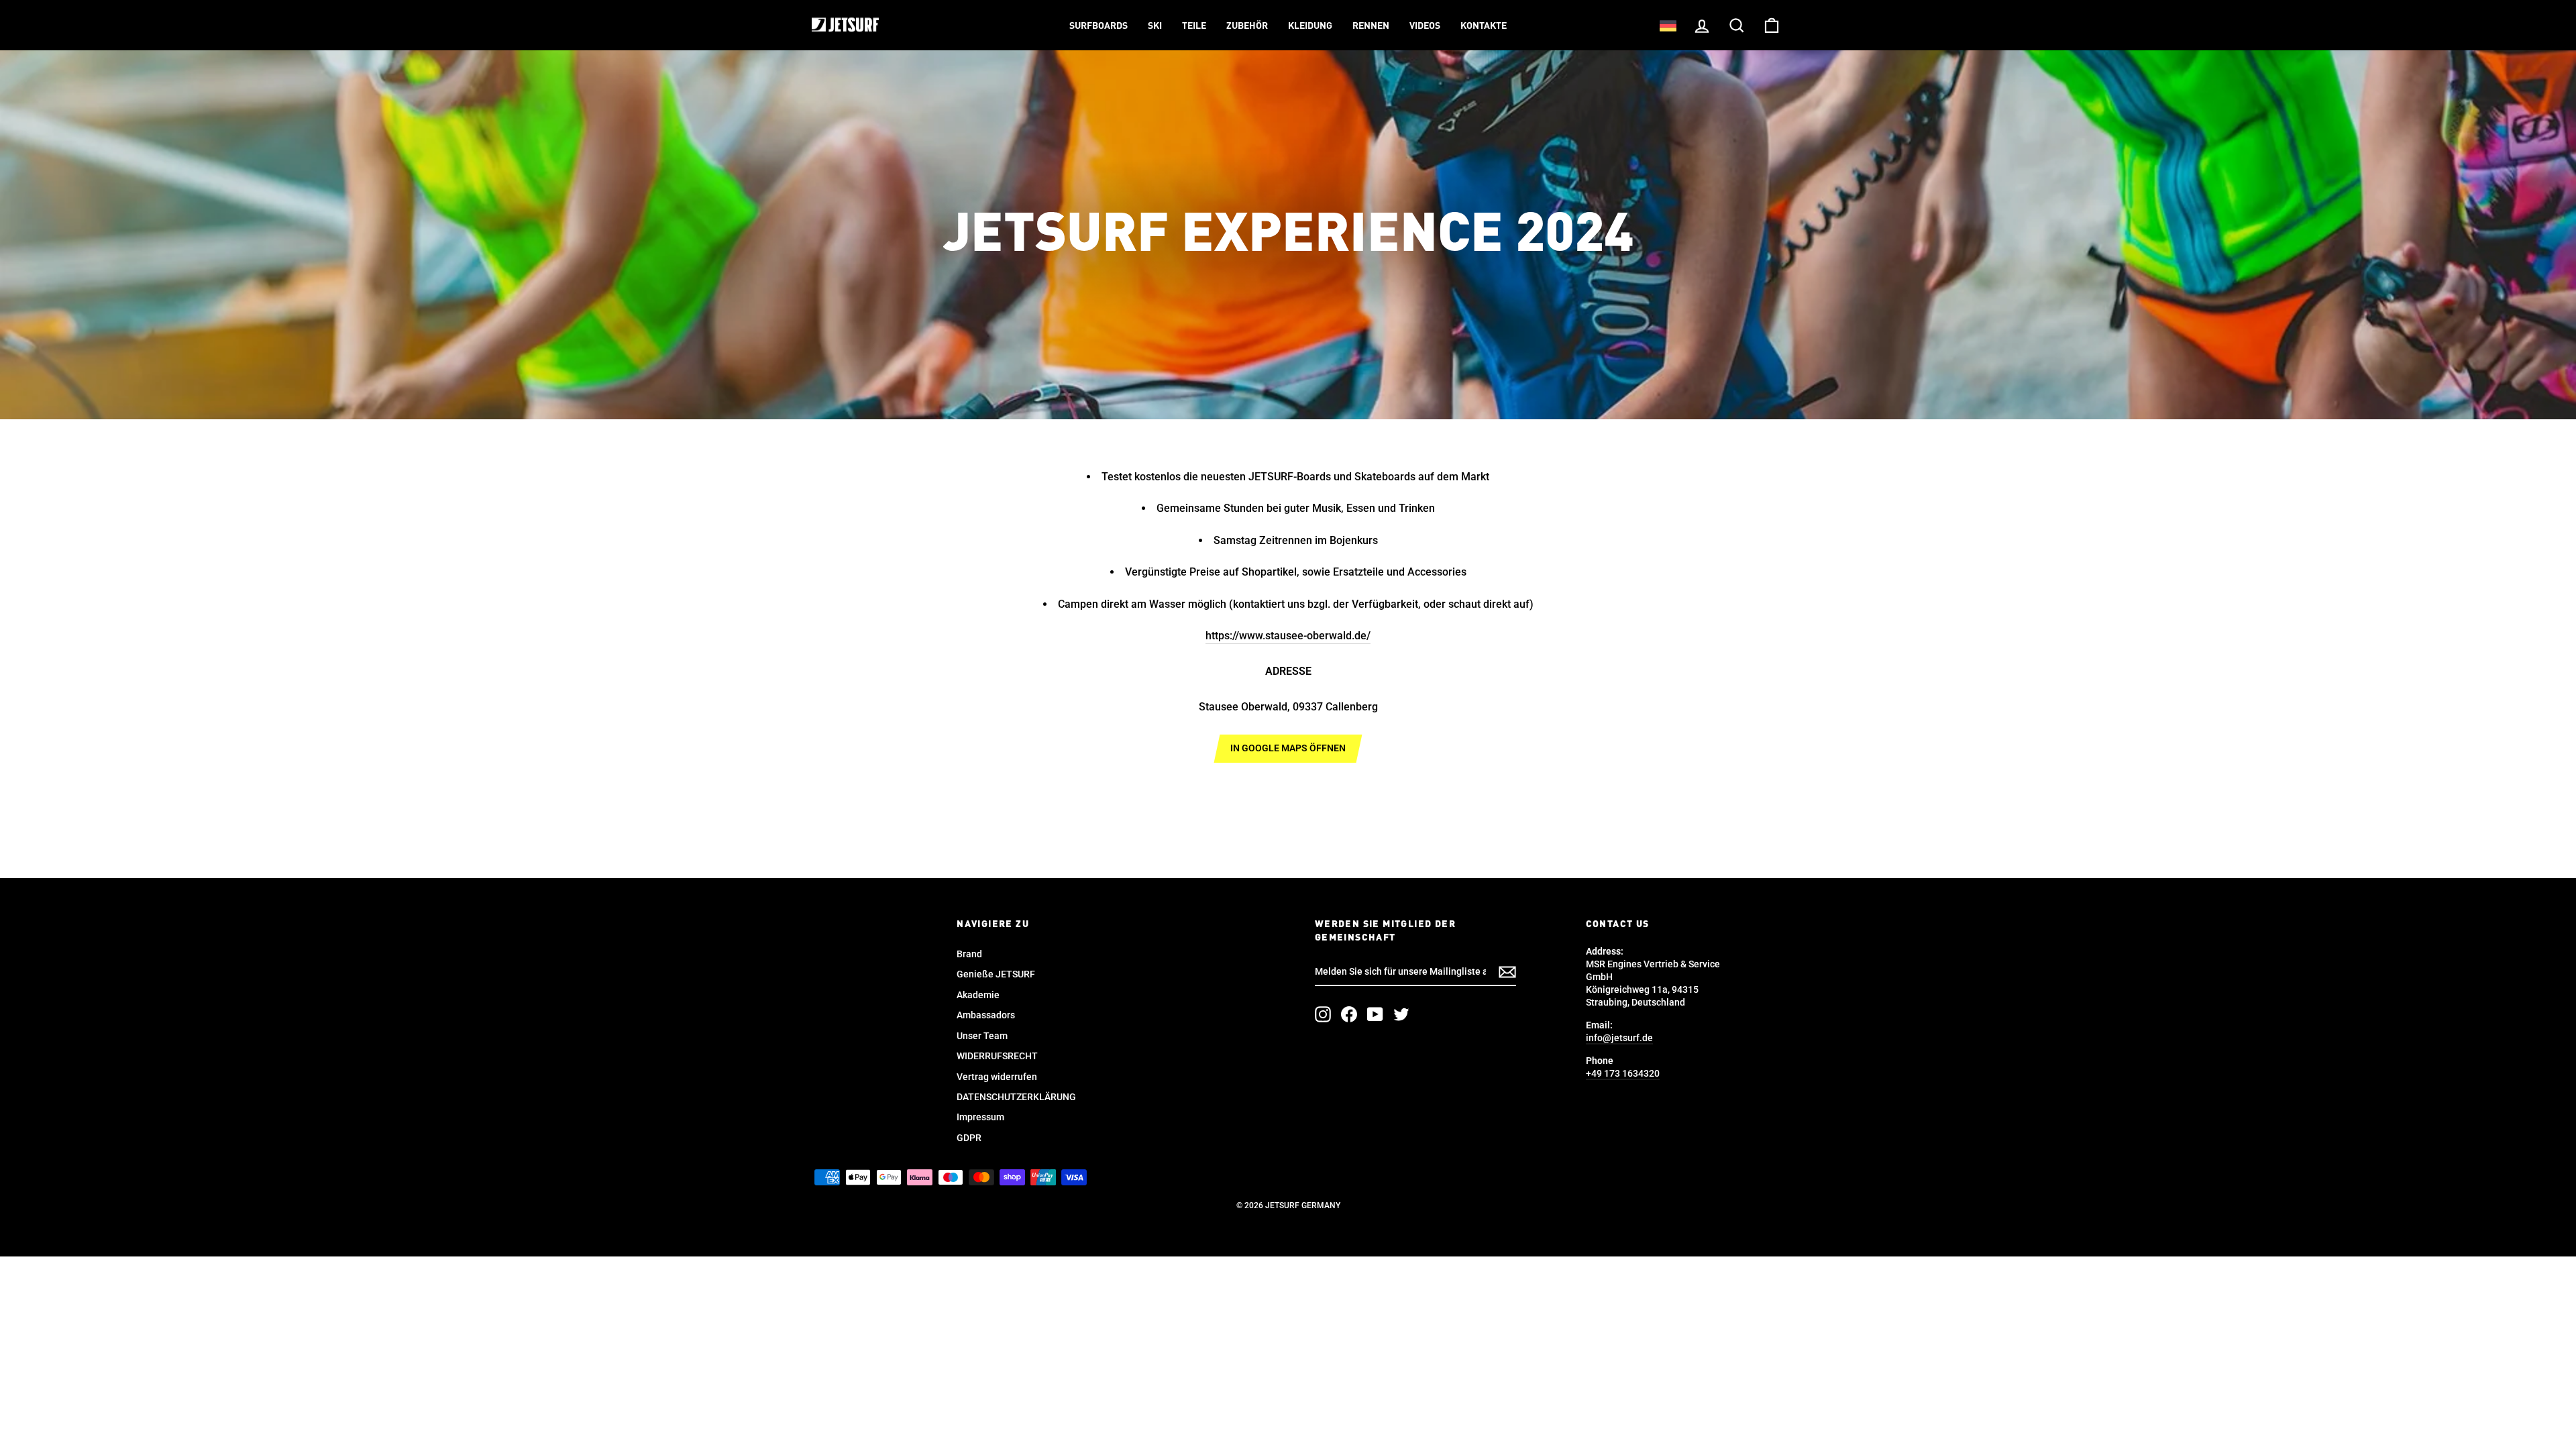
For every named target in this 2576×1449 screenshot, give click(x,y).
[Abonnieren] (1507, 972)
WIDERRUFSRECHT (997, 1056)
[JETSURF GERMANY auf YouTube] (1375, 1014)
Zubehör (1247, 26)
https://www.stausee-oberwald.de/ (1288, 636)
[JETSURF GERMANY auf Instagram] (1323, 1014)
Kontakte (1484, 26)
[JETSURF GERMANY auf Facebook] (1349, 1014)
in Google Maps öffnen (1288, 748)
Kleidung (1310, 26)
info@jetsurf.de (1619, 1038)
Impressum (980, 1117)
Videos (1425, 26)
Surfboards (1098, 26)
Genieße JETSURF (996, 974)
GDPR (969, 1138)
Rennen (1371, 26)
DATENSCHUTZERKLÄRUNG (1016, 1097)
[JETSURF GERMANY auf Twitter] (1401, 1014)
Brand (969, 954)
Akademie (978, 995)
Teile (1194, 26)
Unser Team (982, 1036)
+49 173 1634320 (1623, 1073)
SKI (1155, 26)
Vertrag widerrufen (997, 1077)
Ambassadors (986, 1015)
